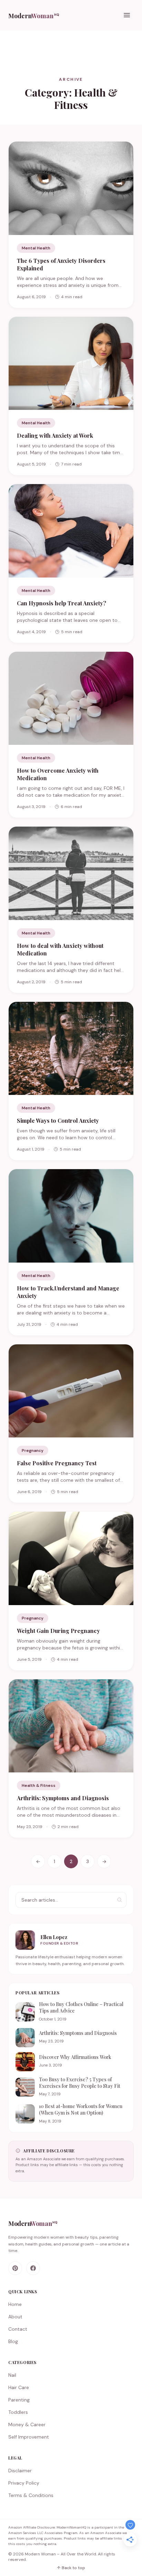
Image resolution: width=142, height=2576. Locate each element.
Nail (12, 2375)
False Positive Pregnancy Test (57, 1463)
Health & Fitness (39, 1785)
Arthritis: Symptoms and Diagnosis (63, 1798)
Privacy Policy (24, 2483)
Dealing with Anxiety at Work (55, 435)
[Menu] (127, 15)
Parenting (19, 2400)
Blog (13, 2341)
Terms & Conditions (31, 2495)
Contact (18, 2329)
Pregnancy (33, 1451)
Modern (34, 16)
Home (15, 2304)
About (15, 2317)
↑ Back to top (71, 2568)
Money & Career (27, 2424)
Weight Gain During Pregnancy (58, 1631)
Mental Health (36, 248)
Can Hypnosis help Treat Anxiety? (62, 603)
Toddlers (18, 2412)
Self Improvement (29, 2437)
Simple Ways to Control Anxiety (58, 1121)
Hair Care (19, 2387)
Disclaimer (20, 2471)
